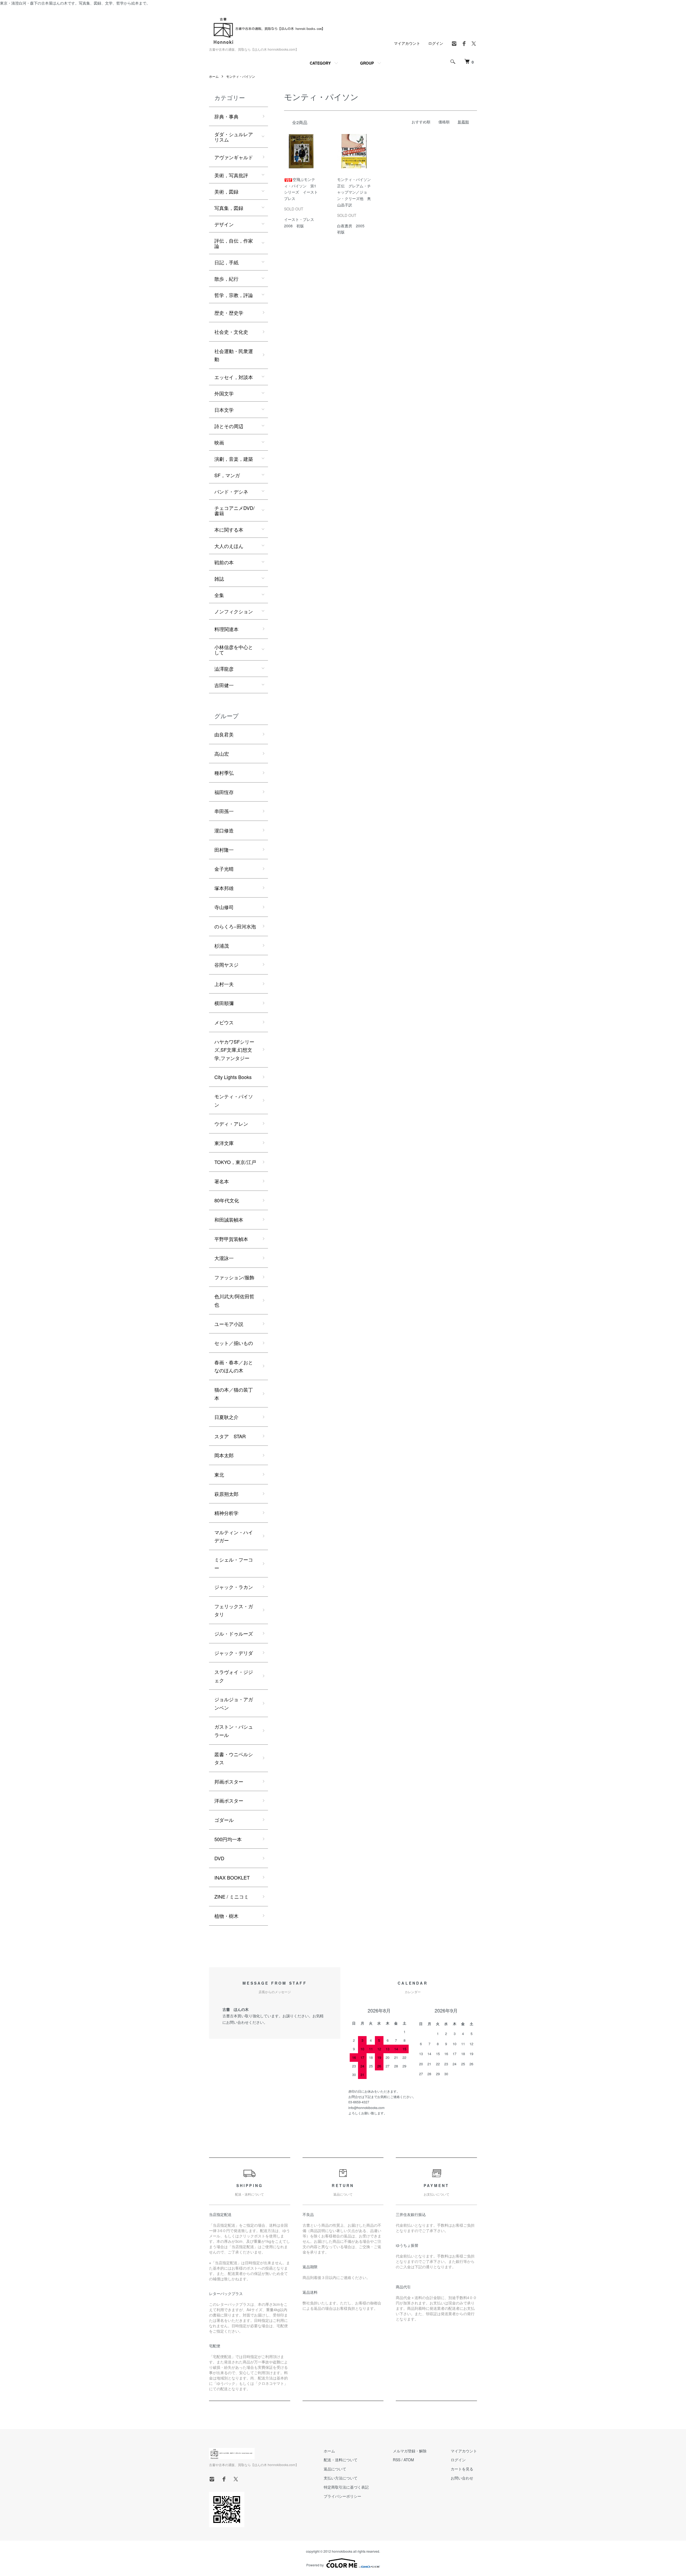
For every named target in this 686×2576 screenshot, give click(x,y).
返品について (335, 2469)
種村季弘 (224, 773)
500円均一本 (228, 1839)
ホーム (214, 76)
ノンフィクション (234, 611)
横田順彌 (224, 1003)
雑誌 (219, 579)
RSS (397, 2460)
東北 (219, 1474)
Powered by (315, 2565)
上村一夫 (224, 984)
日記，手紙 (226, 262)
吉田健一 (224, 685)
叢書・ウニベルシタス (234, 1758)
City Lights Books (233, 1077)
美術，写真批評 (231, 175)
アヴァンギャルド (234, 157)
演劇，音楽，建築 (234, 459)
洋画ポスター (229, 1800)
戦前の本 (224, 562)
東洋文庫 (224, 1143)
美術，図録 (226, 191)
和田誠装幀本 (229, 1220)
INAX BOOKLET (232, 1877)
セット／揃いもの (234, 1343)
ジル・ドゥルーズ (234, 1633)
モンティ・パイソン (241, 76)
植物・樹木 (226, 1916)
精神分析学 (226, 1513)
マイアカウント (407, 43)
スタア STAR (230, 1436)
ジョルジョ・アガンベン (234, 1703)
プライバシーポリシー (342, 2496)
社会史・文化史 (231, 332)
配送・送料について (341, 2460)
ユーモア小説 (229, 1324)
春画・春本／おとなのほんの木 (234, 1366)
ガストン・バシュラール (234, 1731)
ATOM (409, 2460)
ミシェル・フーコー (234, 1564)
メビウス (224, 1022)
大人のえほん (229, 546)
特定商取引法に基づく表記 (346, 2487)
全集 (219, 595)
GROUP (367, 63)
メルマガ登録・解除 (410, 2451)
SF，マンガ (227, 475)
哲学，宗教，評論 (234, 295)
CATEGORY (320, 63)
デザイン (224, 224)
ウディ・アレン (231, 1124)
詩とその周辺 (229, 426)
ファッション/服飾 (234, 1277)
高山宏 (222, 754)
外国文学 (224, 393)
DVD (219, 1858)
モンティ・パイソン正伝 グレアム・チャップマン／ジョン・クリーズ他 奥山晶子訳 (354, 192)
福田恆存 (224, 792)
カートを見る (462, 2469)
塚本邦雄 (224, 888)
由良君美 (224, 734)
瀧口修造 (224, 830)
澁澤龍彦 (224, 669)
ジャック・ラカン (234, 1587)
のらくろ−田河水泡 (235, 926)
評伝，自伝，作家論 (234, 243)
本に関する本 (229, 529)
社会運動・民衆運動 (234, 355)
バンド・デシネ (231, 491)
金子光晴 (224, 869)
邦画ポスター (229, 1781)
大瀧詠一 (224, 1258)
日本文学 (224, 410)
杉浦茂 (222, 946)
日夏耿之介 (226, 1417)
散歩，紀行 (226, 279)
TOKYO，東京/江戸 (235, 1162)
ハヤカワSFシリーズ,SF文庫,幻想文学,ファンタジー (234, 1050)
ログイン (436, 43)
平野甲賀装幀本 (231, 1239)
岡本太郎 (224, 1455)
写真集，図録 (229, 208)
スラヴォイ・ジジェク (234, 1676)
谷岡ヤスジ (226, 965)
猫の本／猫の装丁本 (234, 1394)
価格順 (444, 122)
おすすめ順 (421, 122)
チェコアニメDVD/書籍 (234, 510)
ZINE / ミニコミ (232, 1896)
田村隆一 (224, 850)
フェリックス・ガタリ (234, 1610)
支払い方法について (341, 2478)
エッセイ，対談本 (234, 377)
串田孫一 (224, 811)
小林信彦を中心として (234, 650)
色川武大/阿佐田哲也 (234, 1300)
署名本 (222, 1181)
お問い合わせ (462, 2478)
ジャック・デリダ (234, 1653)
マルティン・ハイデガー (234, 1536)
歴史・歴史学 (229, 313)
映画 (219, 442)
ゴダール (224, 1820)
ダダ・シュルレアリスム (234, 137)
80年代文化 (227, 1200)
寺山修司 (224, 907)
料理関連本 (226, 629)
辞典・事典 (226, 116)
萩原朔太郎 (226, 1494)
